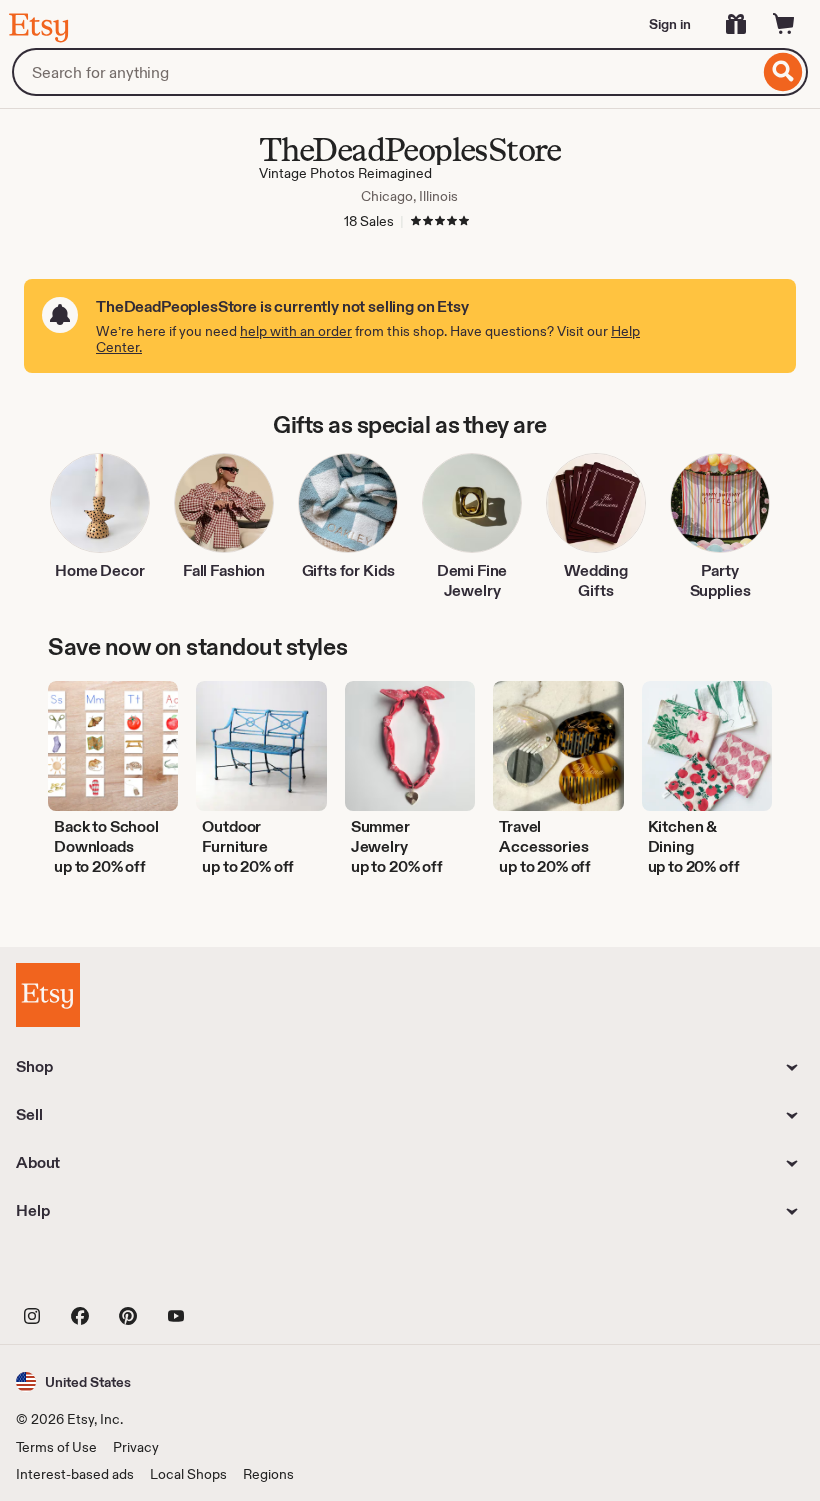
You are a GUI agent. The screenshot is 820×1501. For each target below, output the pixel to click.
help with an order (296, 331)
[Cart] (784, 24)
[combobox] (385, 72)
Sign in (670, 24)
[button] (73, 1381)
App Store (83, 1271)
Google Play (234, 1271)
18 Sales (369, 221)
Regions (268, 1474)
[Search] (783, 72)
